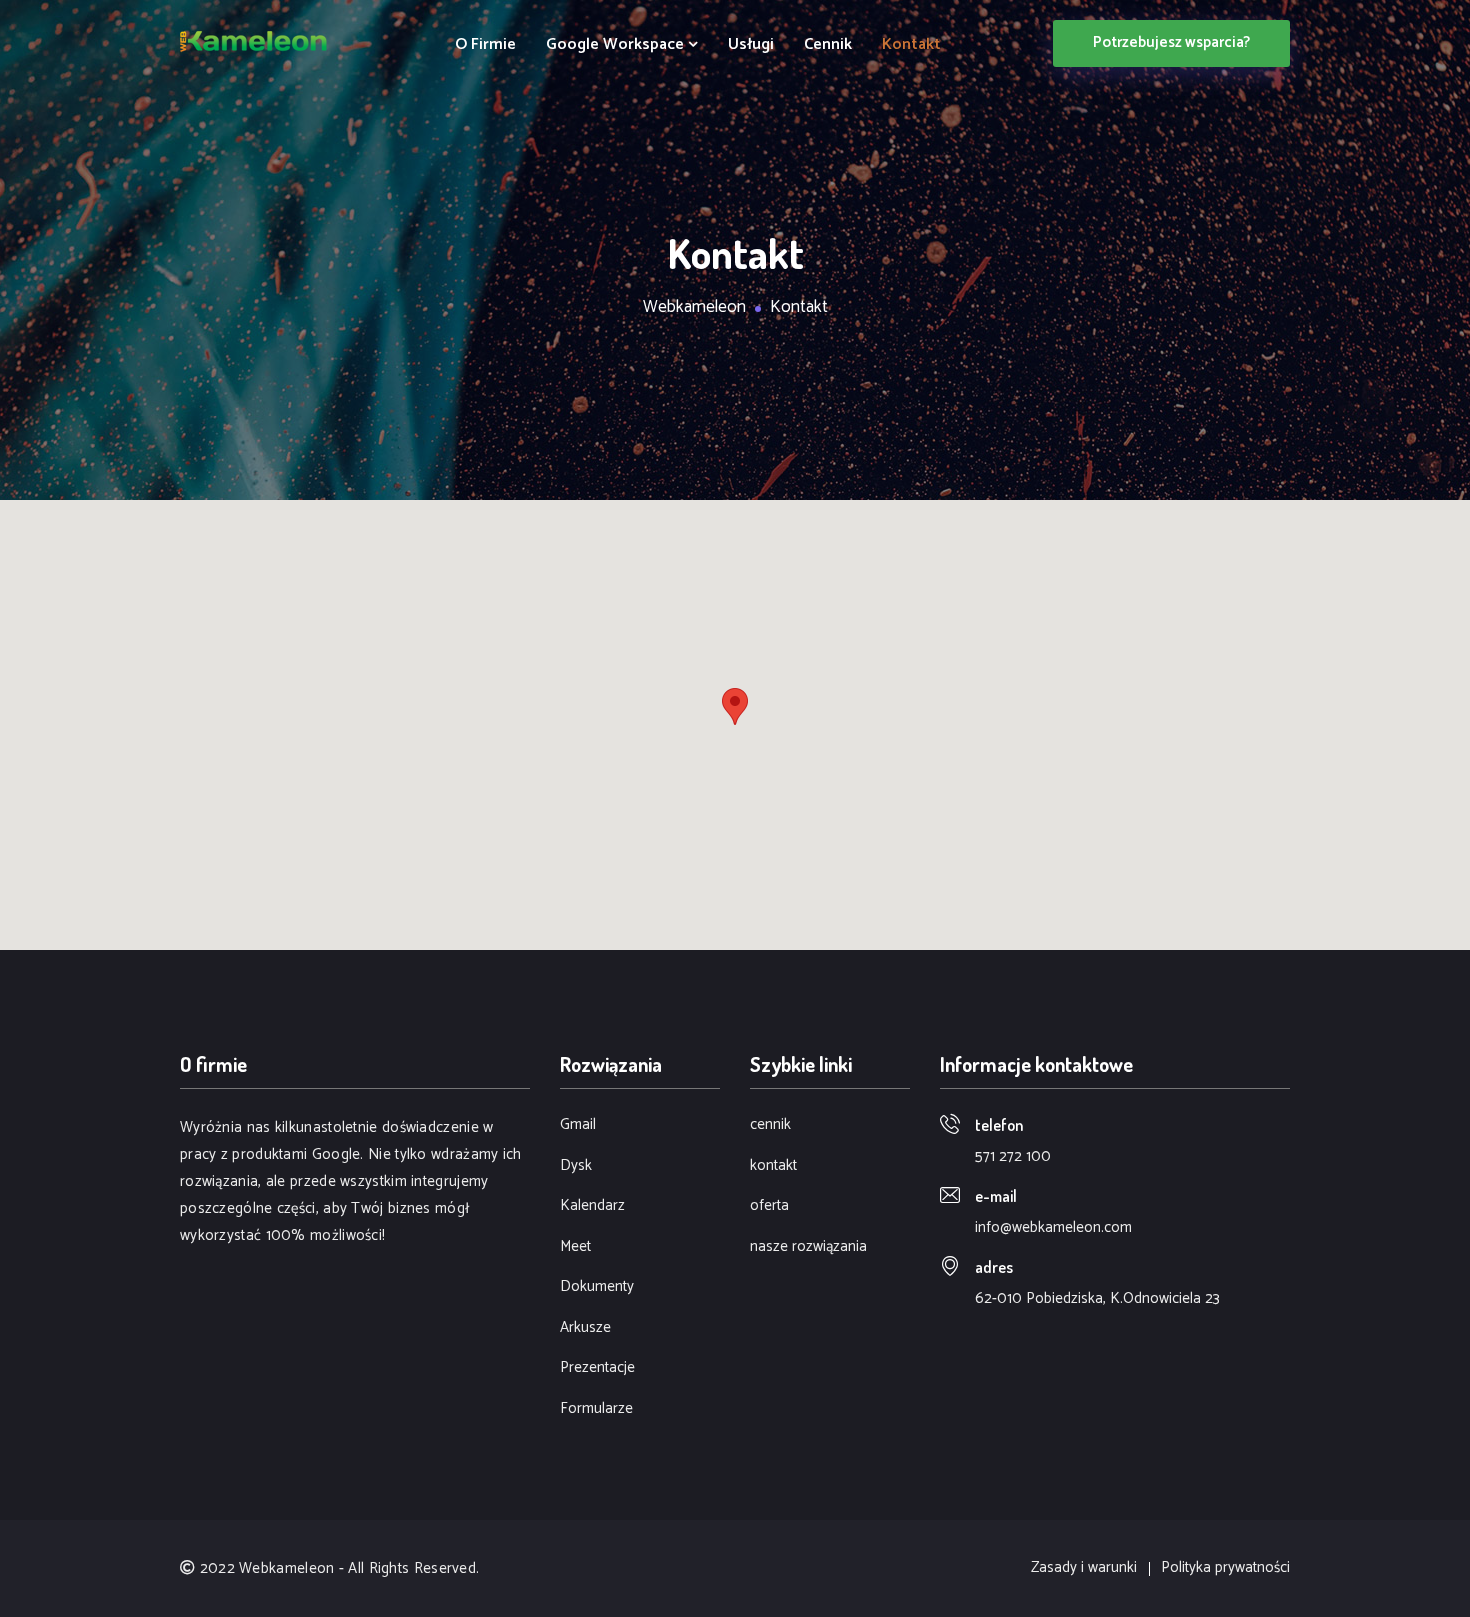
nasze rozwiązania (808, 1247)
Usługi (751, 45)
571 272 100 (1013, 1156)
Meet (575, 1247)
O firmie (485, 45)
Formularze (596, 1409)
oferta (769, 1206)
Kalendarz (592, 1206)
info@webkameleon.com (1053, 1227)
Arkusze (585, 1328)
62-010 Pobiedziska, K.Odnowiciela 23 (1097, 1298)
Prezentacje (597, 1368)
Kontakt (911, 45)
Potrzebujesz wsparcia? (1171, 42)
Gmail (578, 1125)
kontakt (773, 1166)
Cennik (828, 45)
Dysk (576, 1166)
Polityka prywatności (1225, 1568)
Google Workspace (617, 45)
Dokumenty (597, 1287)
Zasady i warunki (1084, 1568)
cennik (770, 1125)
